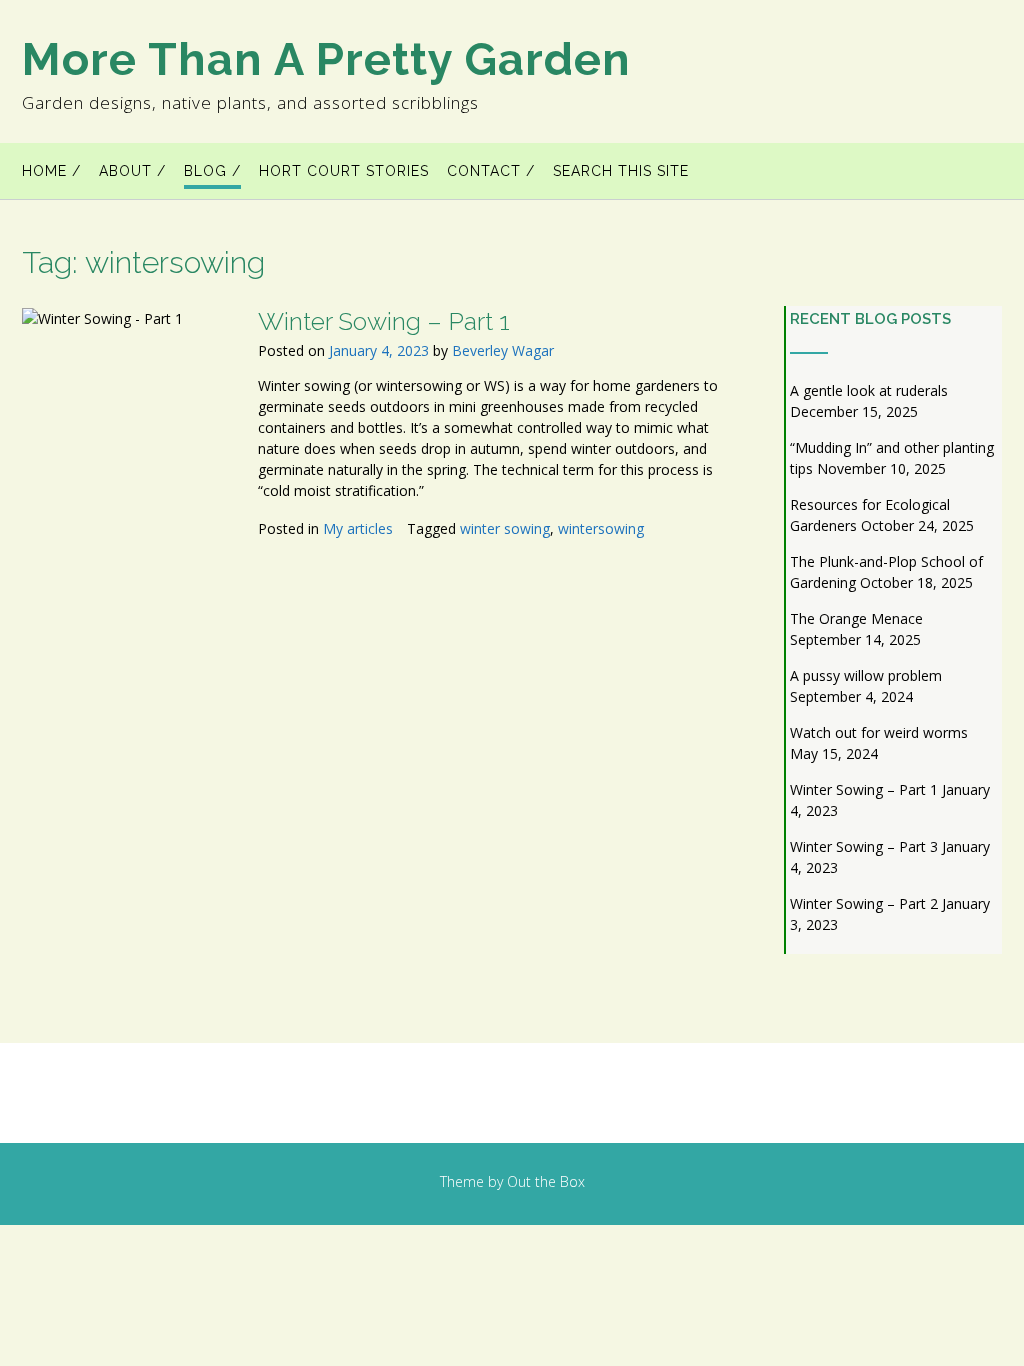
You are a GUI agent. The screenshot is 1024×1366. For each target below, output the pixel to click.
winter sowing (505, 528)
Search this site (621, 171)
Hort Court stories (344, 171)
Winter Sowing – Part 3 (864, 846)
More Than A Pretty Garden (326, 59)
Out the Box (546, 1181)
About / (132, 171)
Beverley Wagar (503, 350)
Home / (51, 171)
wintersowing (601, 528)
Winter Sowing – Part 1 (384, 321)
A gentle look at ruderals (869, 390)
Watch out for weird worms (879, 732)
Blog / (212, 171)
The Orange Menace (856, 618)
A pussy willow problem (866, 675)
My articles (358, 528)
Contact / (491, 171)
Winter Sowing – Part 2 (864, 903)
